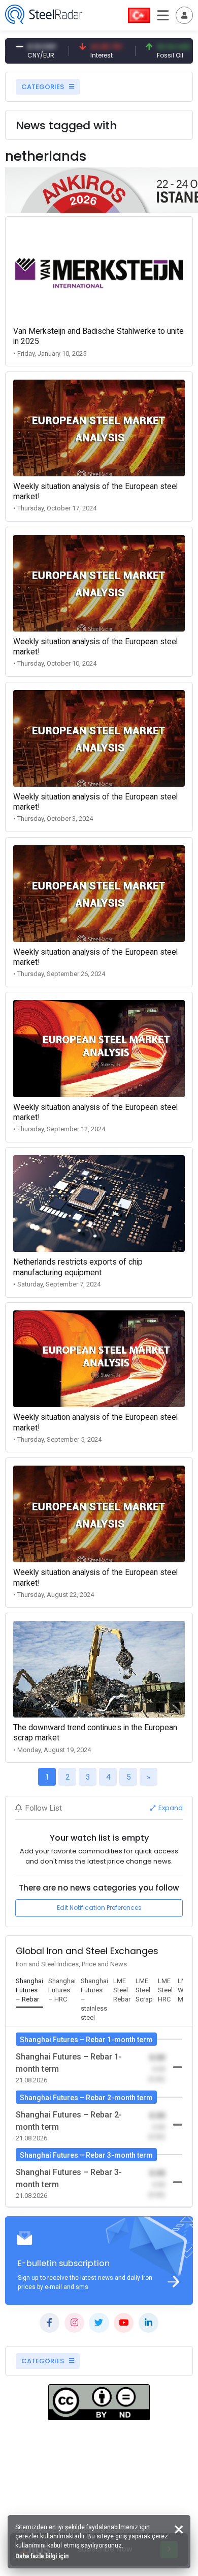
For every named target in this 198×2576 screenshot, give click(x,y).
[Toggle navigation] (184, 15)
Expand (170, 1808)
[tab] (29, 1991)
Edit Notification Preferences (99, 1908)
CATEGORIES (43, 87)
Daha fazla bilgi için (42, 2556)
